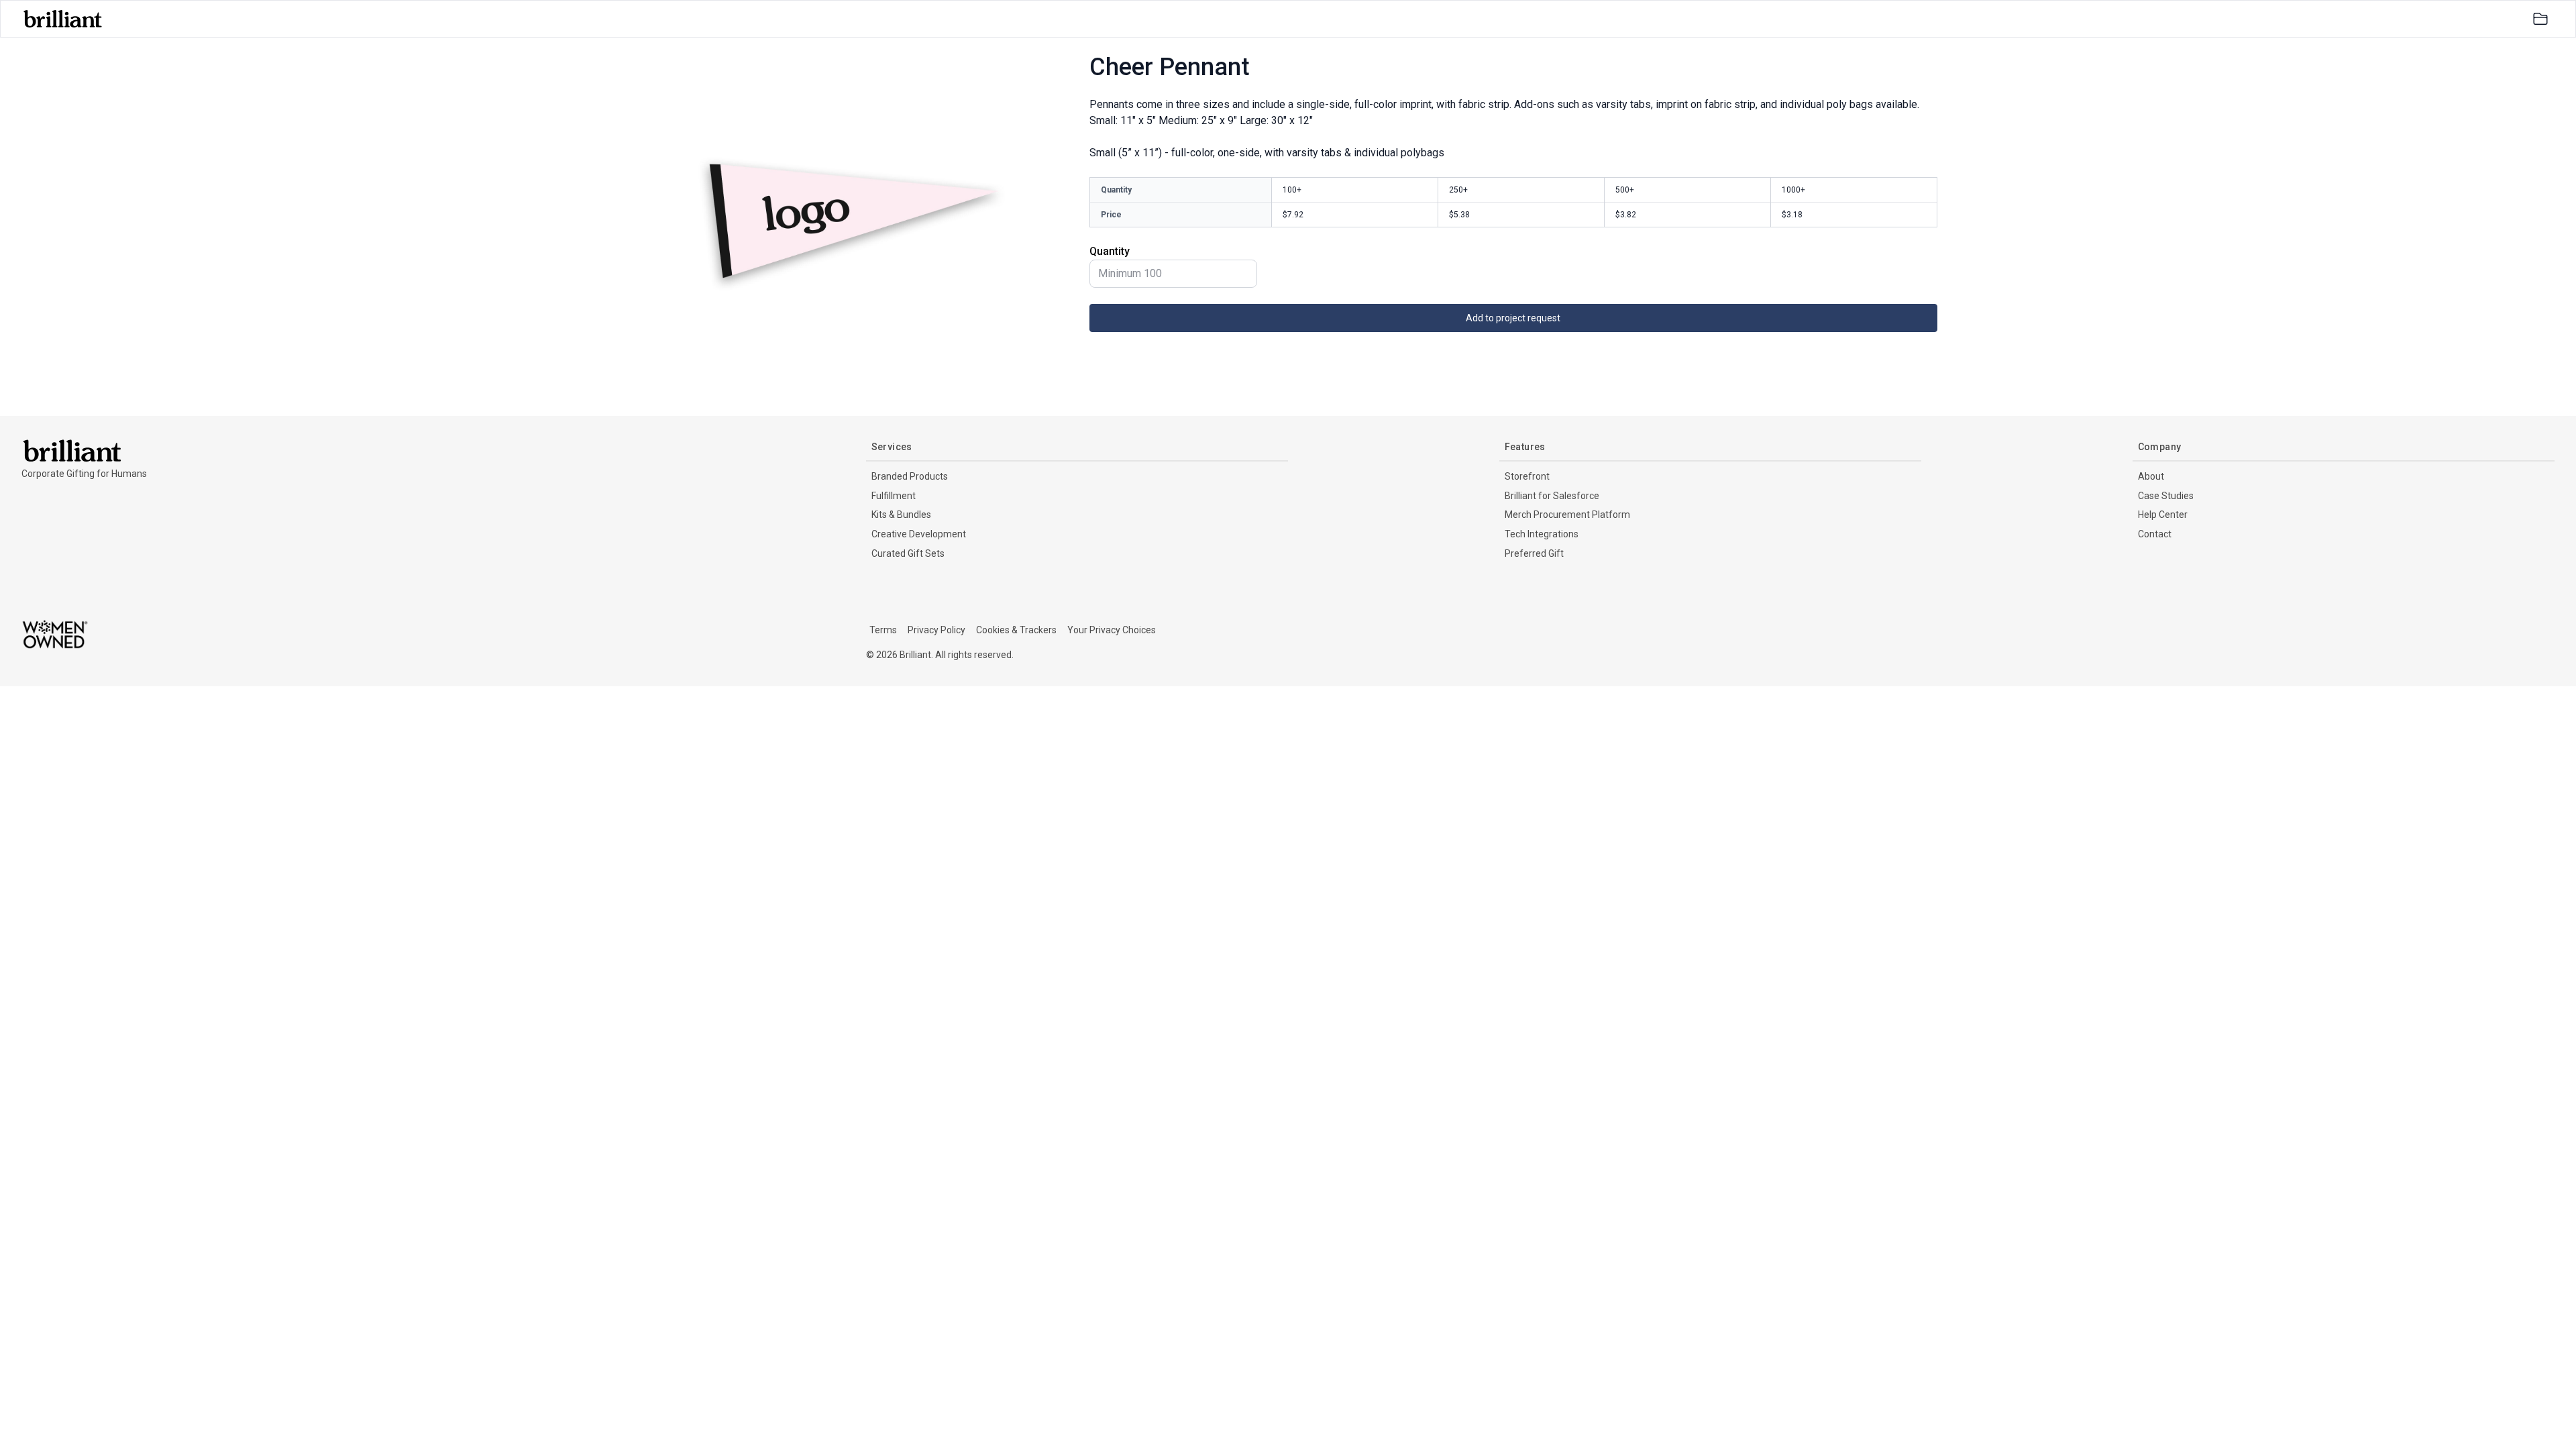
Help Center (2163, 515)
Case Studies (2166, 496)
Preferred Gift (1534, 553)
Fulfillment (894, 496)
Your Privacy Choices (1112, 630)
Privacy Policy (936, 630)
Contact (2155, 534)
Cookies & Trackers (1016, 630)
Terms (883, 630)
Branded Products (910, 476)
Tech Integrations (1542, 534)
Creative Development (919, 534)
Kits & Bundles (901, 515)
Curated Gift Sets (908, 553)
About (2151, 476)
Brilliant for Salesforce (1552, 496)
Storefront (1527, 476)
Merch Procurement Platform (1567, 515)
